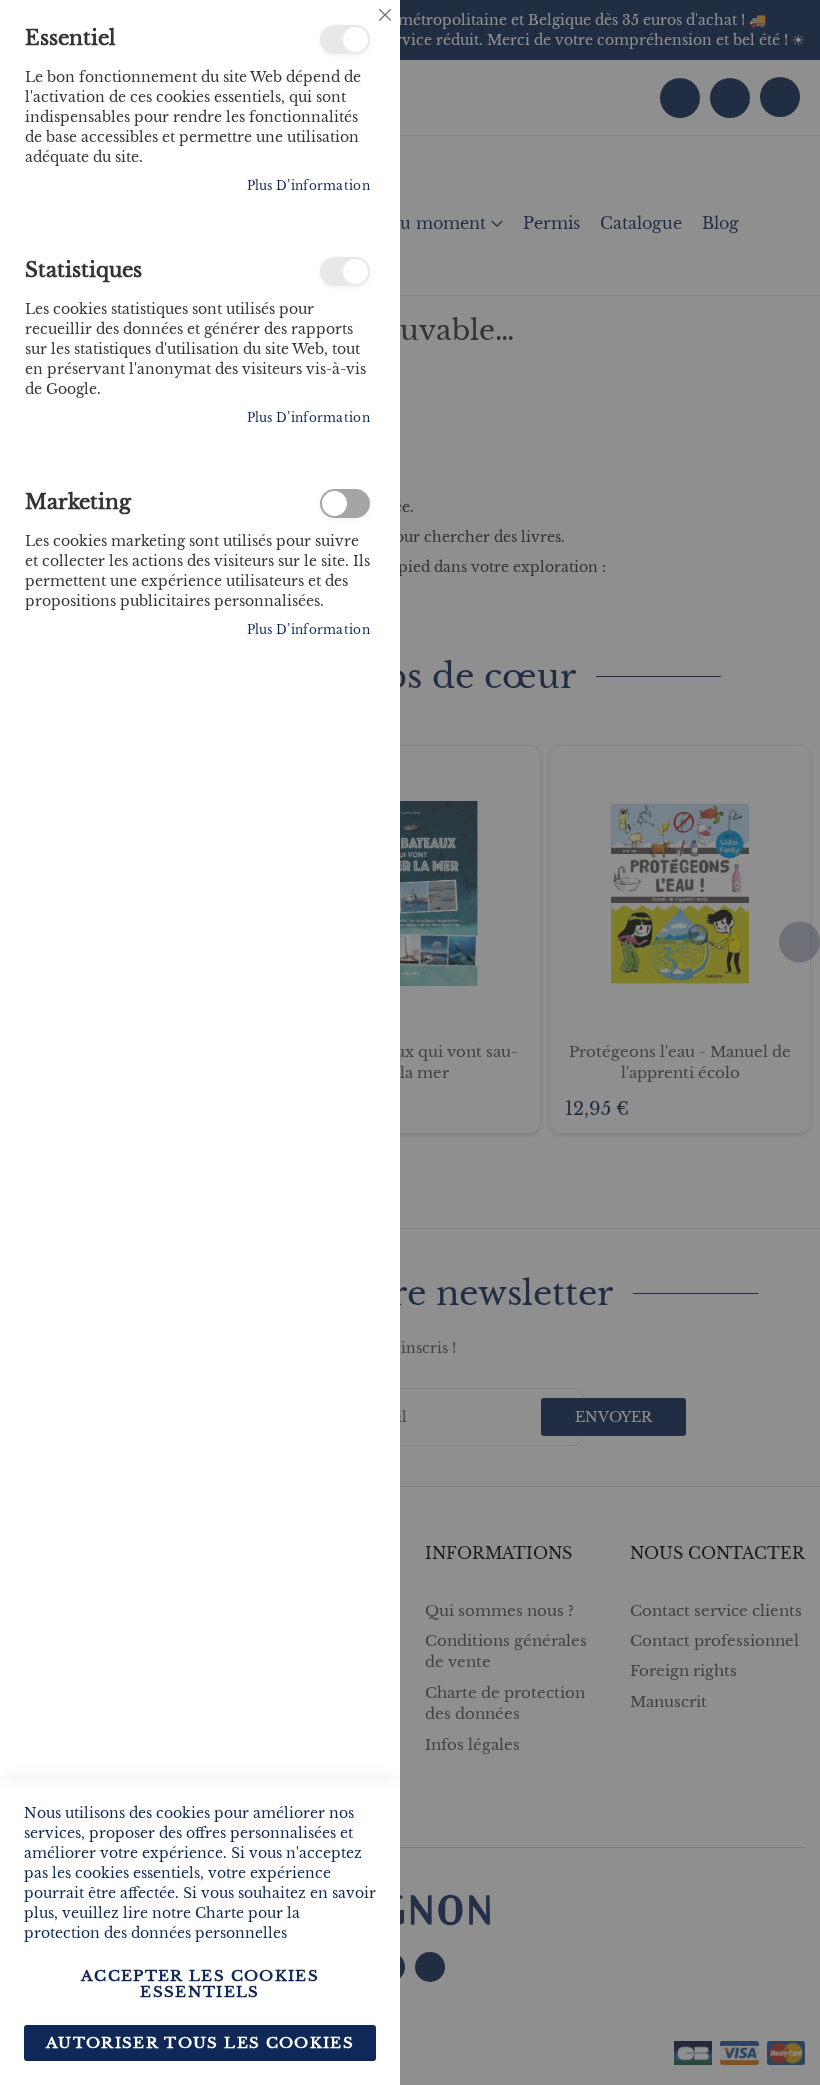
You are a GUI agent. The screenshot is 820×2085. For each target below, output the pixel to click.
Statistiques (345, 271)
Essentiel (345, 39)
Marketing (345, 503)
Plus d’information (308, 185)
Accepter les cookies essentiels (200, 1983)
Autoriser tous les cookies (200, 2042)
